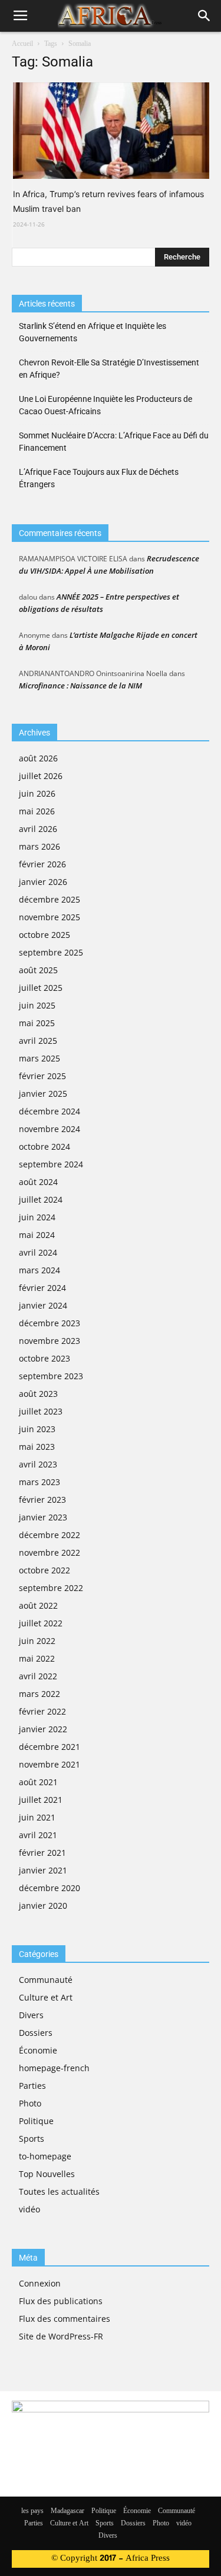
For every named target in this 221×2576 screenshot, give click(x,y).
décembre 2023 (50, 1323)
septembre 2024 (51, 1164)
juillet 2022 (41, 1623)
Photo (30, 2103)
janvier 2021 (43, 1870)
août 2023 (38, 1394)
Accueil (22, 44)
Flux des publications (61, 2301)
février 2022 (42, 1711)
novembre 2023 (50, 1341)
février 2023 (42, 1500)
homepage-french (54, 2068)
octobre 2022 (44, 1570)
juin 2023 (37, 1429)
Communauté (46, 1980)
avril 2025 (38, 1041)
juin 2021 (37, 1817)
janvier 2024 (43, 1305)
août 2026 (38, 758)
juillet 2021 (41, 1800)
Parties (32, 2086)
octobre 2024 (44, 1146)
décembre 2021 (50, 1747)
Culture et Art (46, 1997)
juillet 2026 (41, 776)
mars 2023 (39, 1482)
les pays (32, 2511)
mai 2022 (37, 1658)
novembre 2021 (50, 1764)
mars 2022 (39, 1694)
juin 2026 (37, 793)
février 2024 (42, 1288)
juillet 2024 (41, 1199)
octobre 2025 (44, 935)
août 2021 (38, 1782)
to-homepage (45, 2156)
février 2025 (42, 1076)
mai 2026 (37, 811)
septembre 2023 (51, 1376)
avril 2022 (38, 1676)
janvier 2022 (43, 1729)
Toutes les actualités (59, 2191)
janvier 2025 (43, 1094)
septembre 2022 (51, 1588)
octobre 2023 (44, 1358)
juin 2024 (37, 1217)
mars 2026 (39, 846)
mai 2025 (37, 1023)
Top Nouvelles (47, 2174)
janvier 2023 (43, 1517)
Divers (31, 2015)
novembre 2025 (50, 917)
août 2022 (38, 1605)
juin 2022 (37, 1641)
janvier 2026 (43, 882)
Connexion (40, 2283)
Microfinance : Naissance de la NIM (80, 685)
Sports (32, 2139)
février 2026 (42, 864)
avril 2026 (38, 829)
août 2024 (38, 1182)
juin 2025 (37, 1005)
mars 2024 (39, 1270)
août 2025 (38, 970)
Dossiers (36, 2033)
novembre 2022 (50, 1552)
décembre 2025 (50, 899)
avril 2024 (38, 1252)
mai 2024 (37, 1235)
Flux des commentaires (65, 2319)
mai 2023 (37, 1447)
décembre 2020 (50, 1888)
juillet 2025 (41, 988)
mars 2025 (39, 1058)
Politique (36, 2121)
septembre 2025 (51, 952)
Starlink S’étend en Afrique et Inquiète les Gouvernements (93, 332)
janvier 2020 (43, 1906)
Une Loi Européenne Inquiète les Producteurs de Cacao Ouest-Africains (105, 405)
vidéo (29, 2209)
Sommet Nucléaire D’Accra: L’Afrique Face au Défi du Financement (114, 442)
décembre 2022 (50, 1535)
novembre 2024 (50, 1129)
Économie (38, 2050)
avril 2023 (38, 1464)
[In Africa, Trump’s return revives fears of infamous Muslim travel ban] (111, 131)
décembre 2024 (50, 1111)
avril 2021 (38, 1835)
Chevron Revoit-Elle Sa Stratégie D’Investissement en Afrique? (109, 369)
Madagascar (67, 2511)
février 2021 (42, 1853)
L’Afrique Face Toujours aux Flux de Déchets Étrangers (99, 478)
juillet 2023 (41, 1411)
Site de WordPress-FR (61, 2336)
